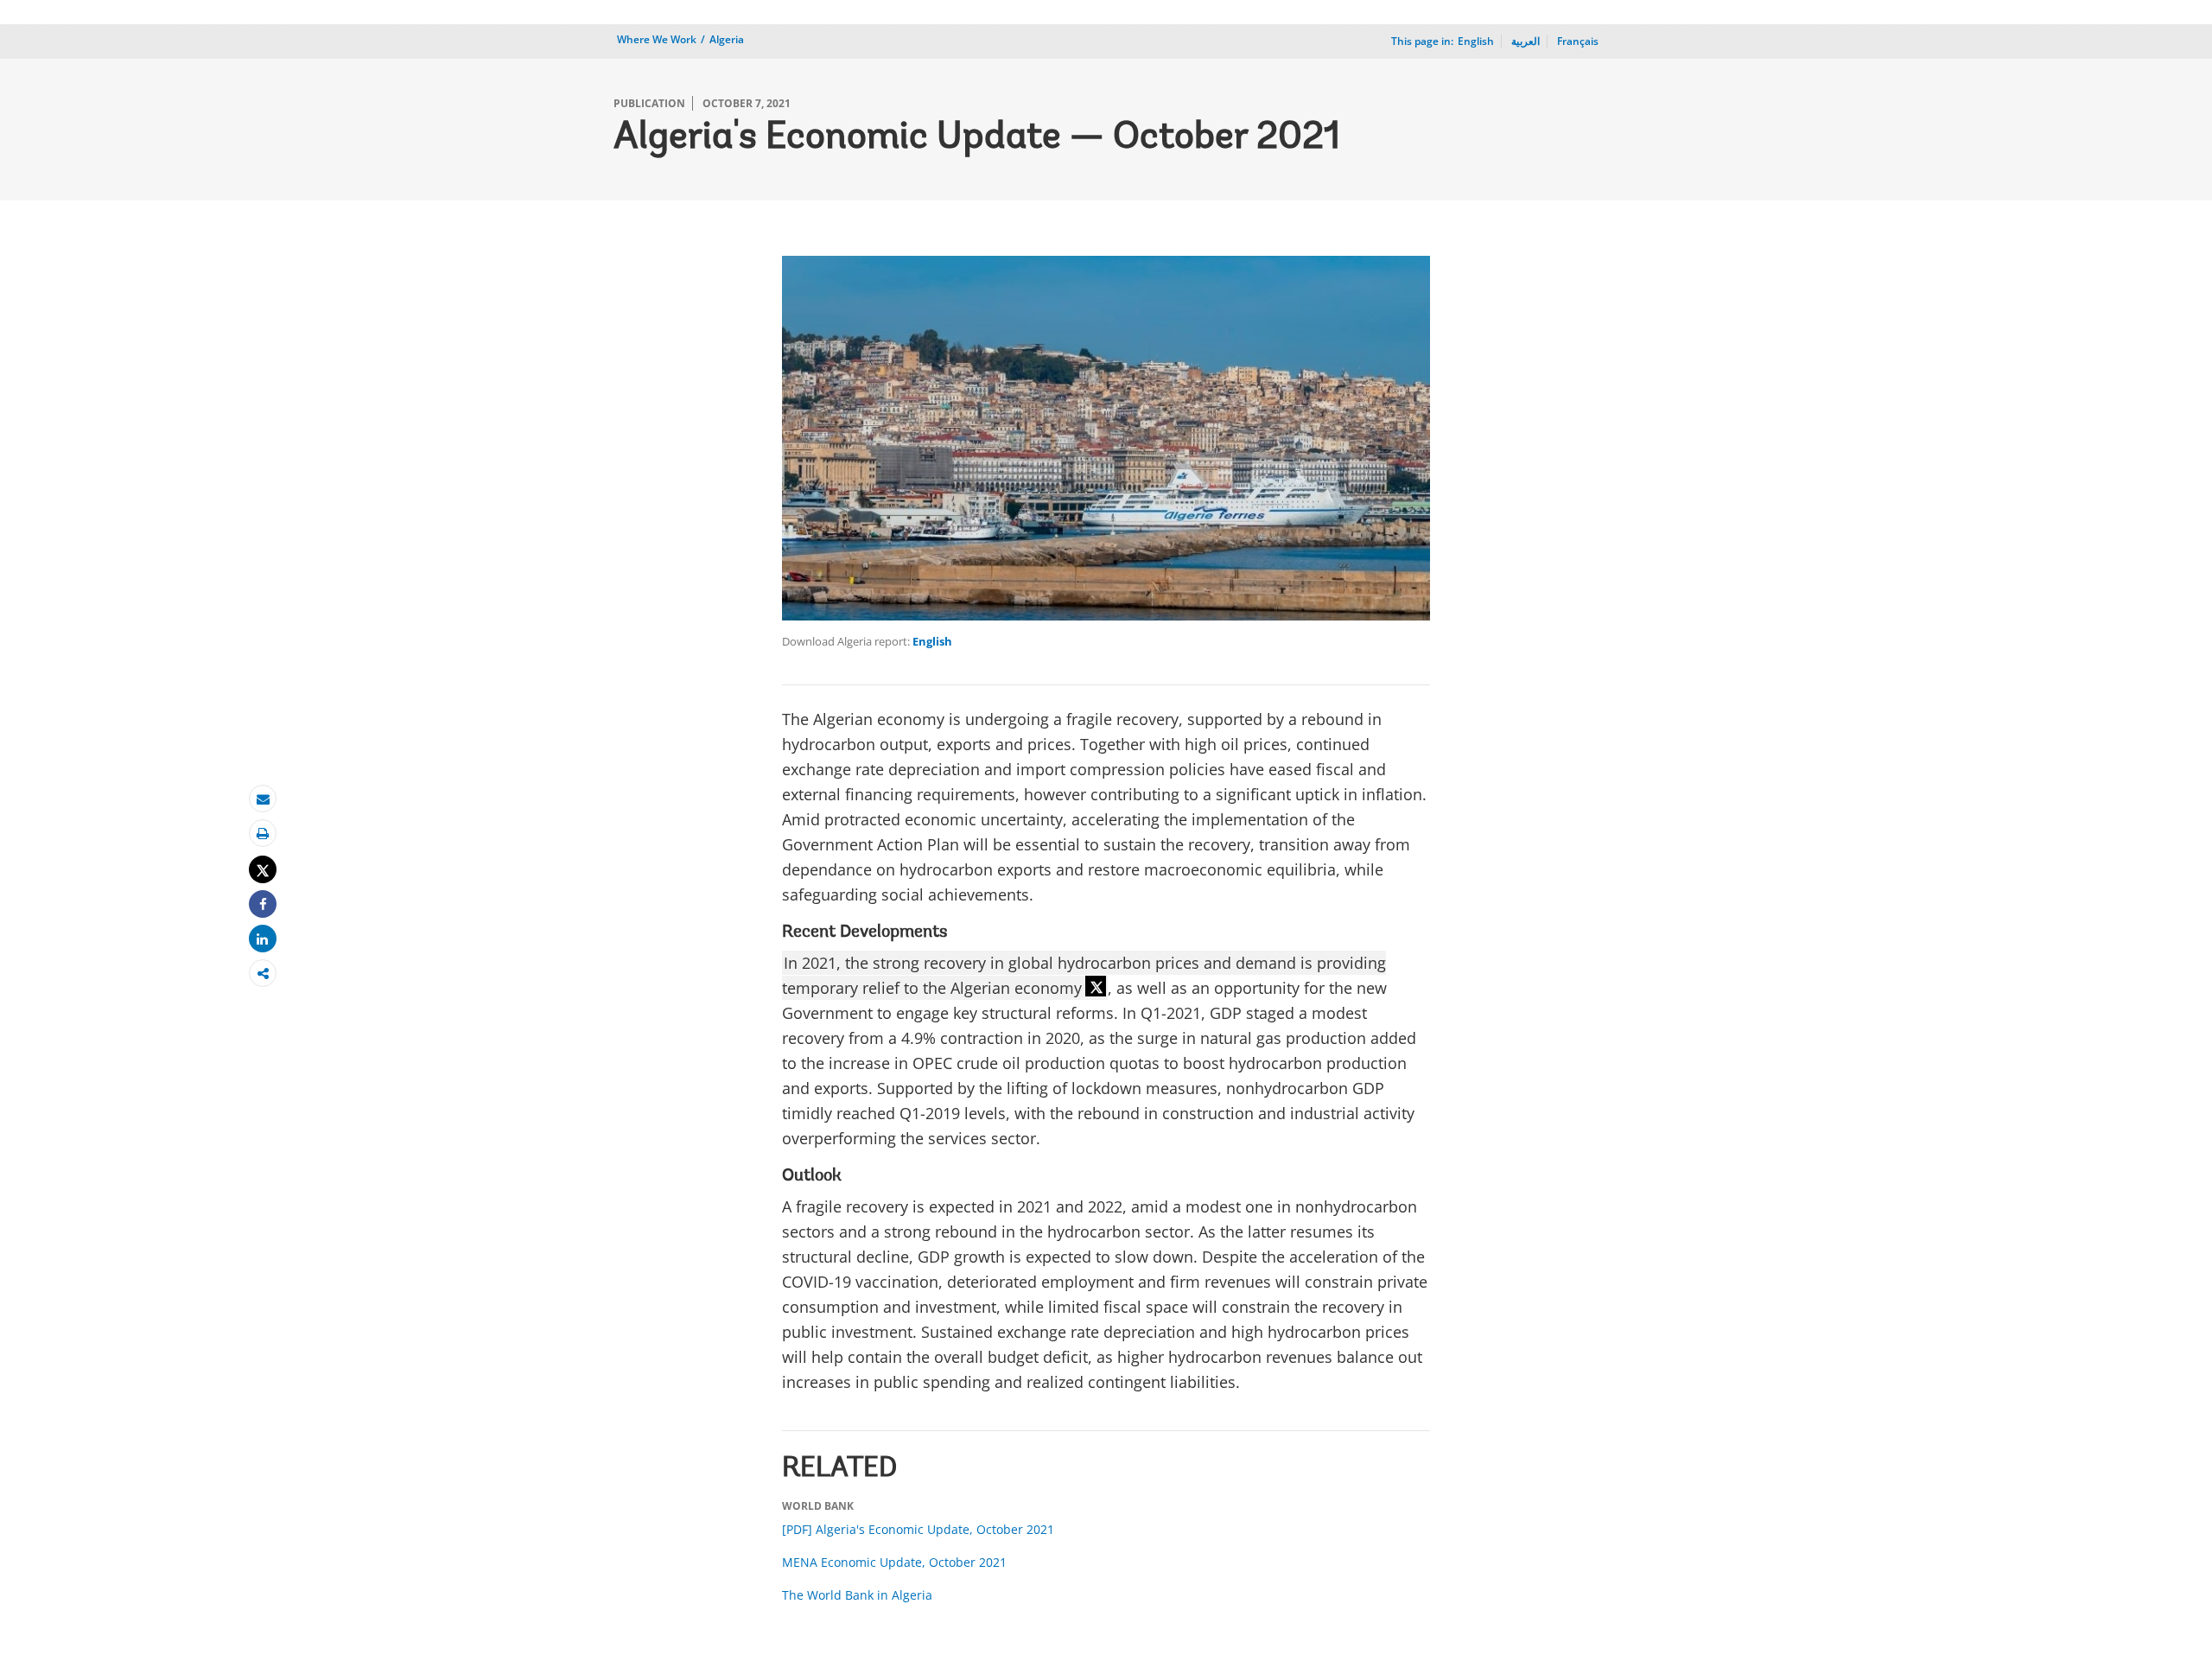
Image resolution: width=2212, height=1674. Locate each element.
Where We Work (657, 39)
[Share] (263, 904)
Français (1578, 41)
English (932, 641)
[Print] (263, 834)
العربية (1526, 41)
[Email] (263, 799)
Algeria (727, 39)
